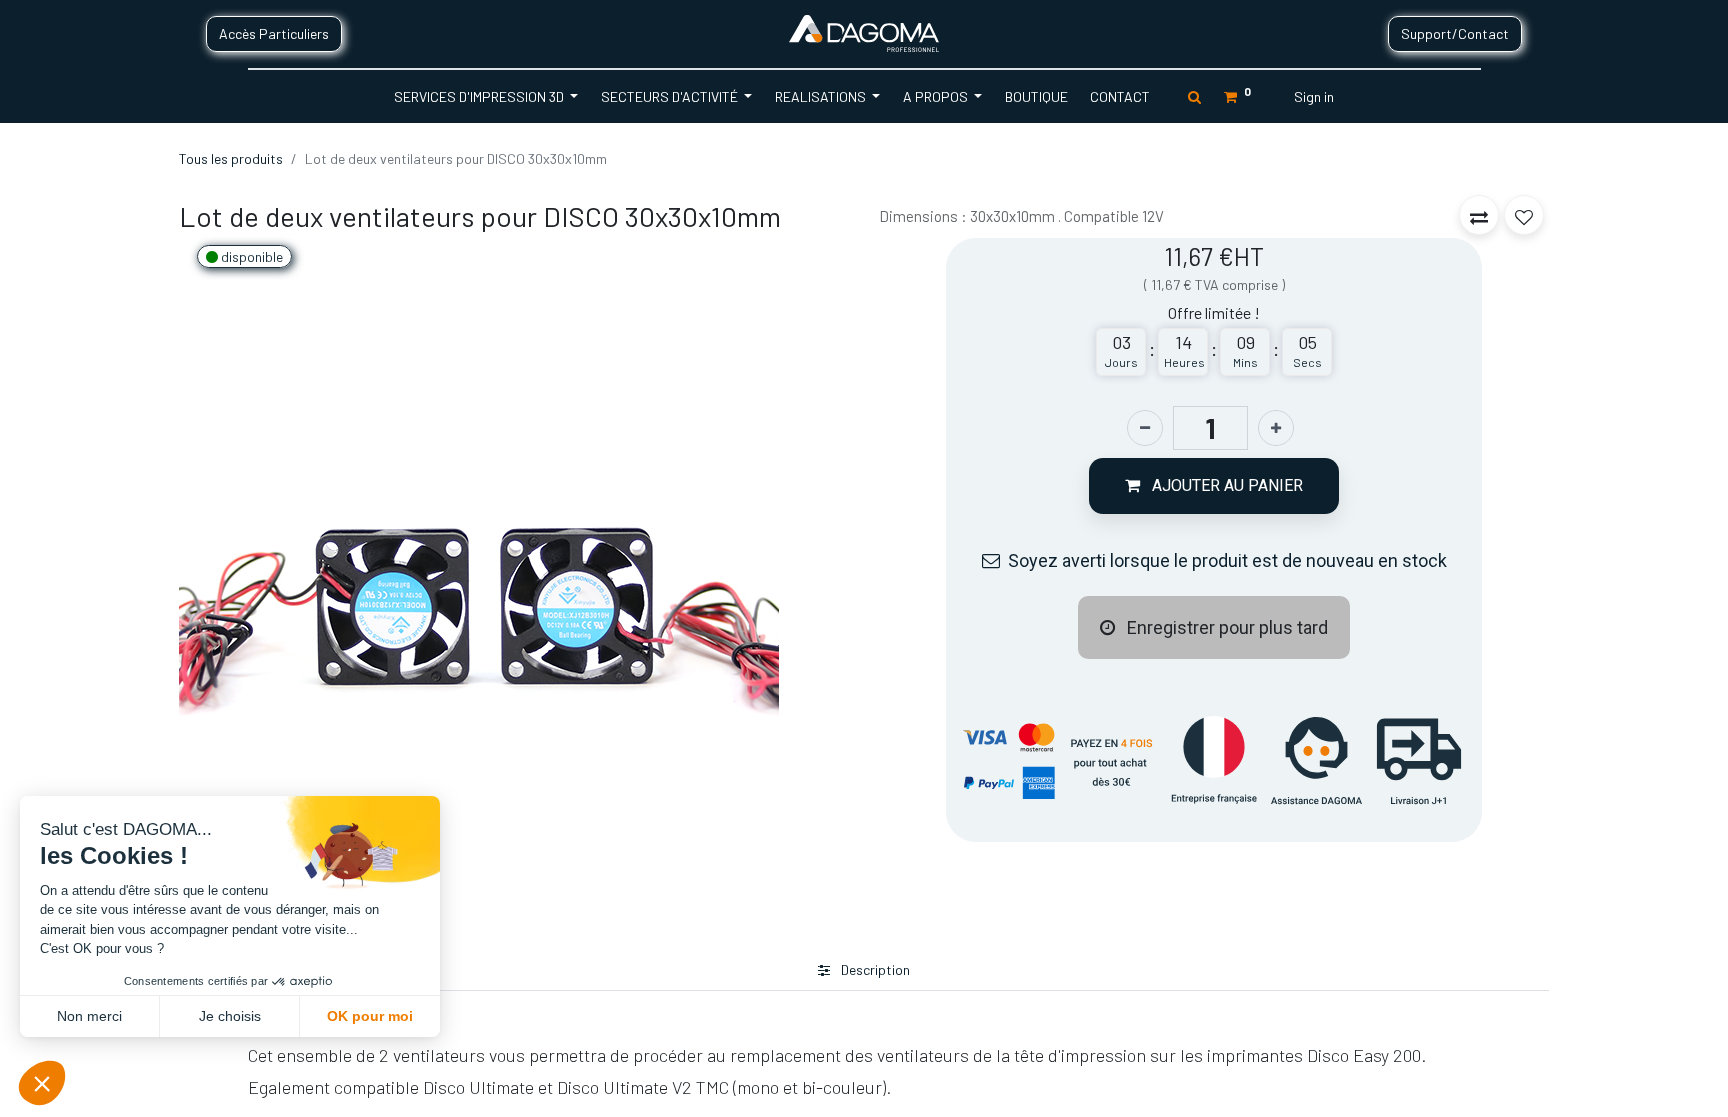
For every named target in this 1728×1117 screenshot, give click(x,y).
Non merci (89, 1016)
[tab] (864, 970)
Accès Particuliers (274, 33)
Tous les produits (231, 158)
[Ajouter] (1276, 428)
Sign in (1314, 96)
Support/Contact (1455, 33)
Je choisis (230, 1016)
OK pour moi (370, 1016)
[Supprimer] (1145, 428)
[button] (1214, 486)
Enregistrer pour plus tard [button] (1225, 627)
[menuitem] (1035, 96)
